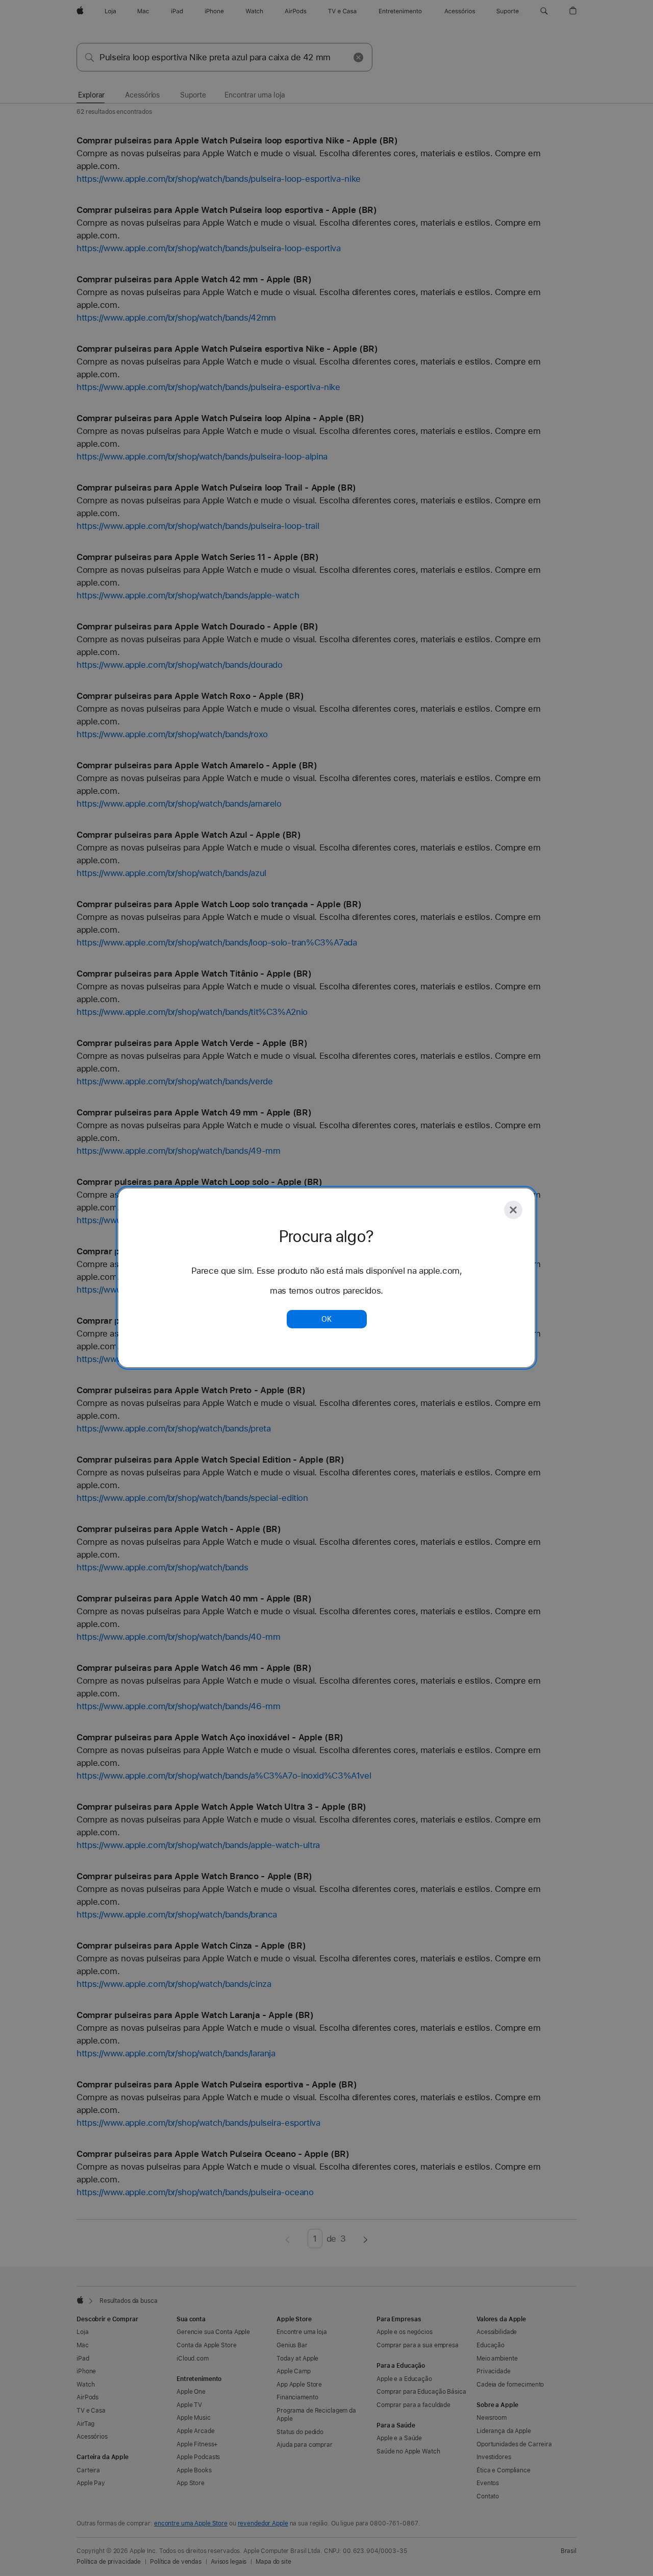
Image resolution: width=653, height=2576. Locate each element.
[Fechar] (513, 1210)
